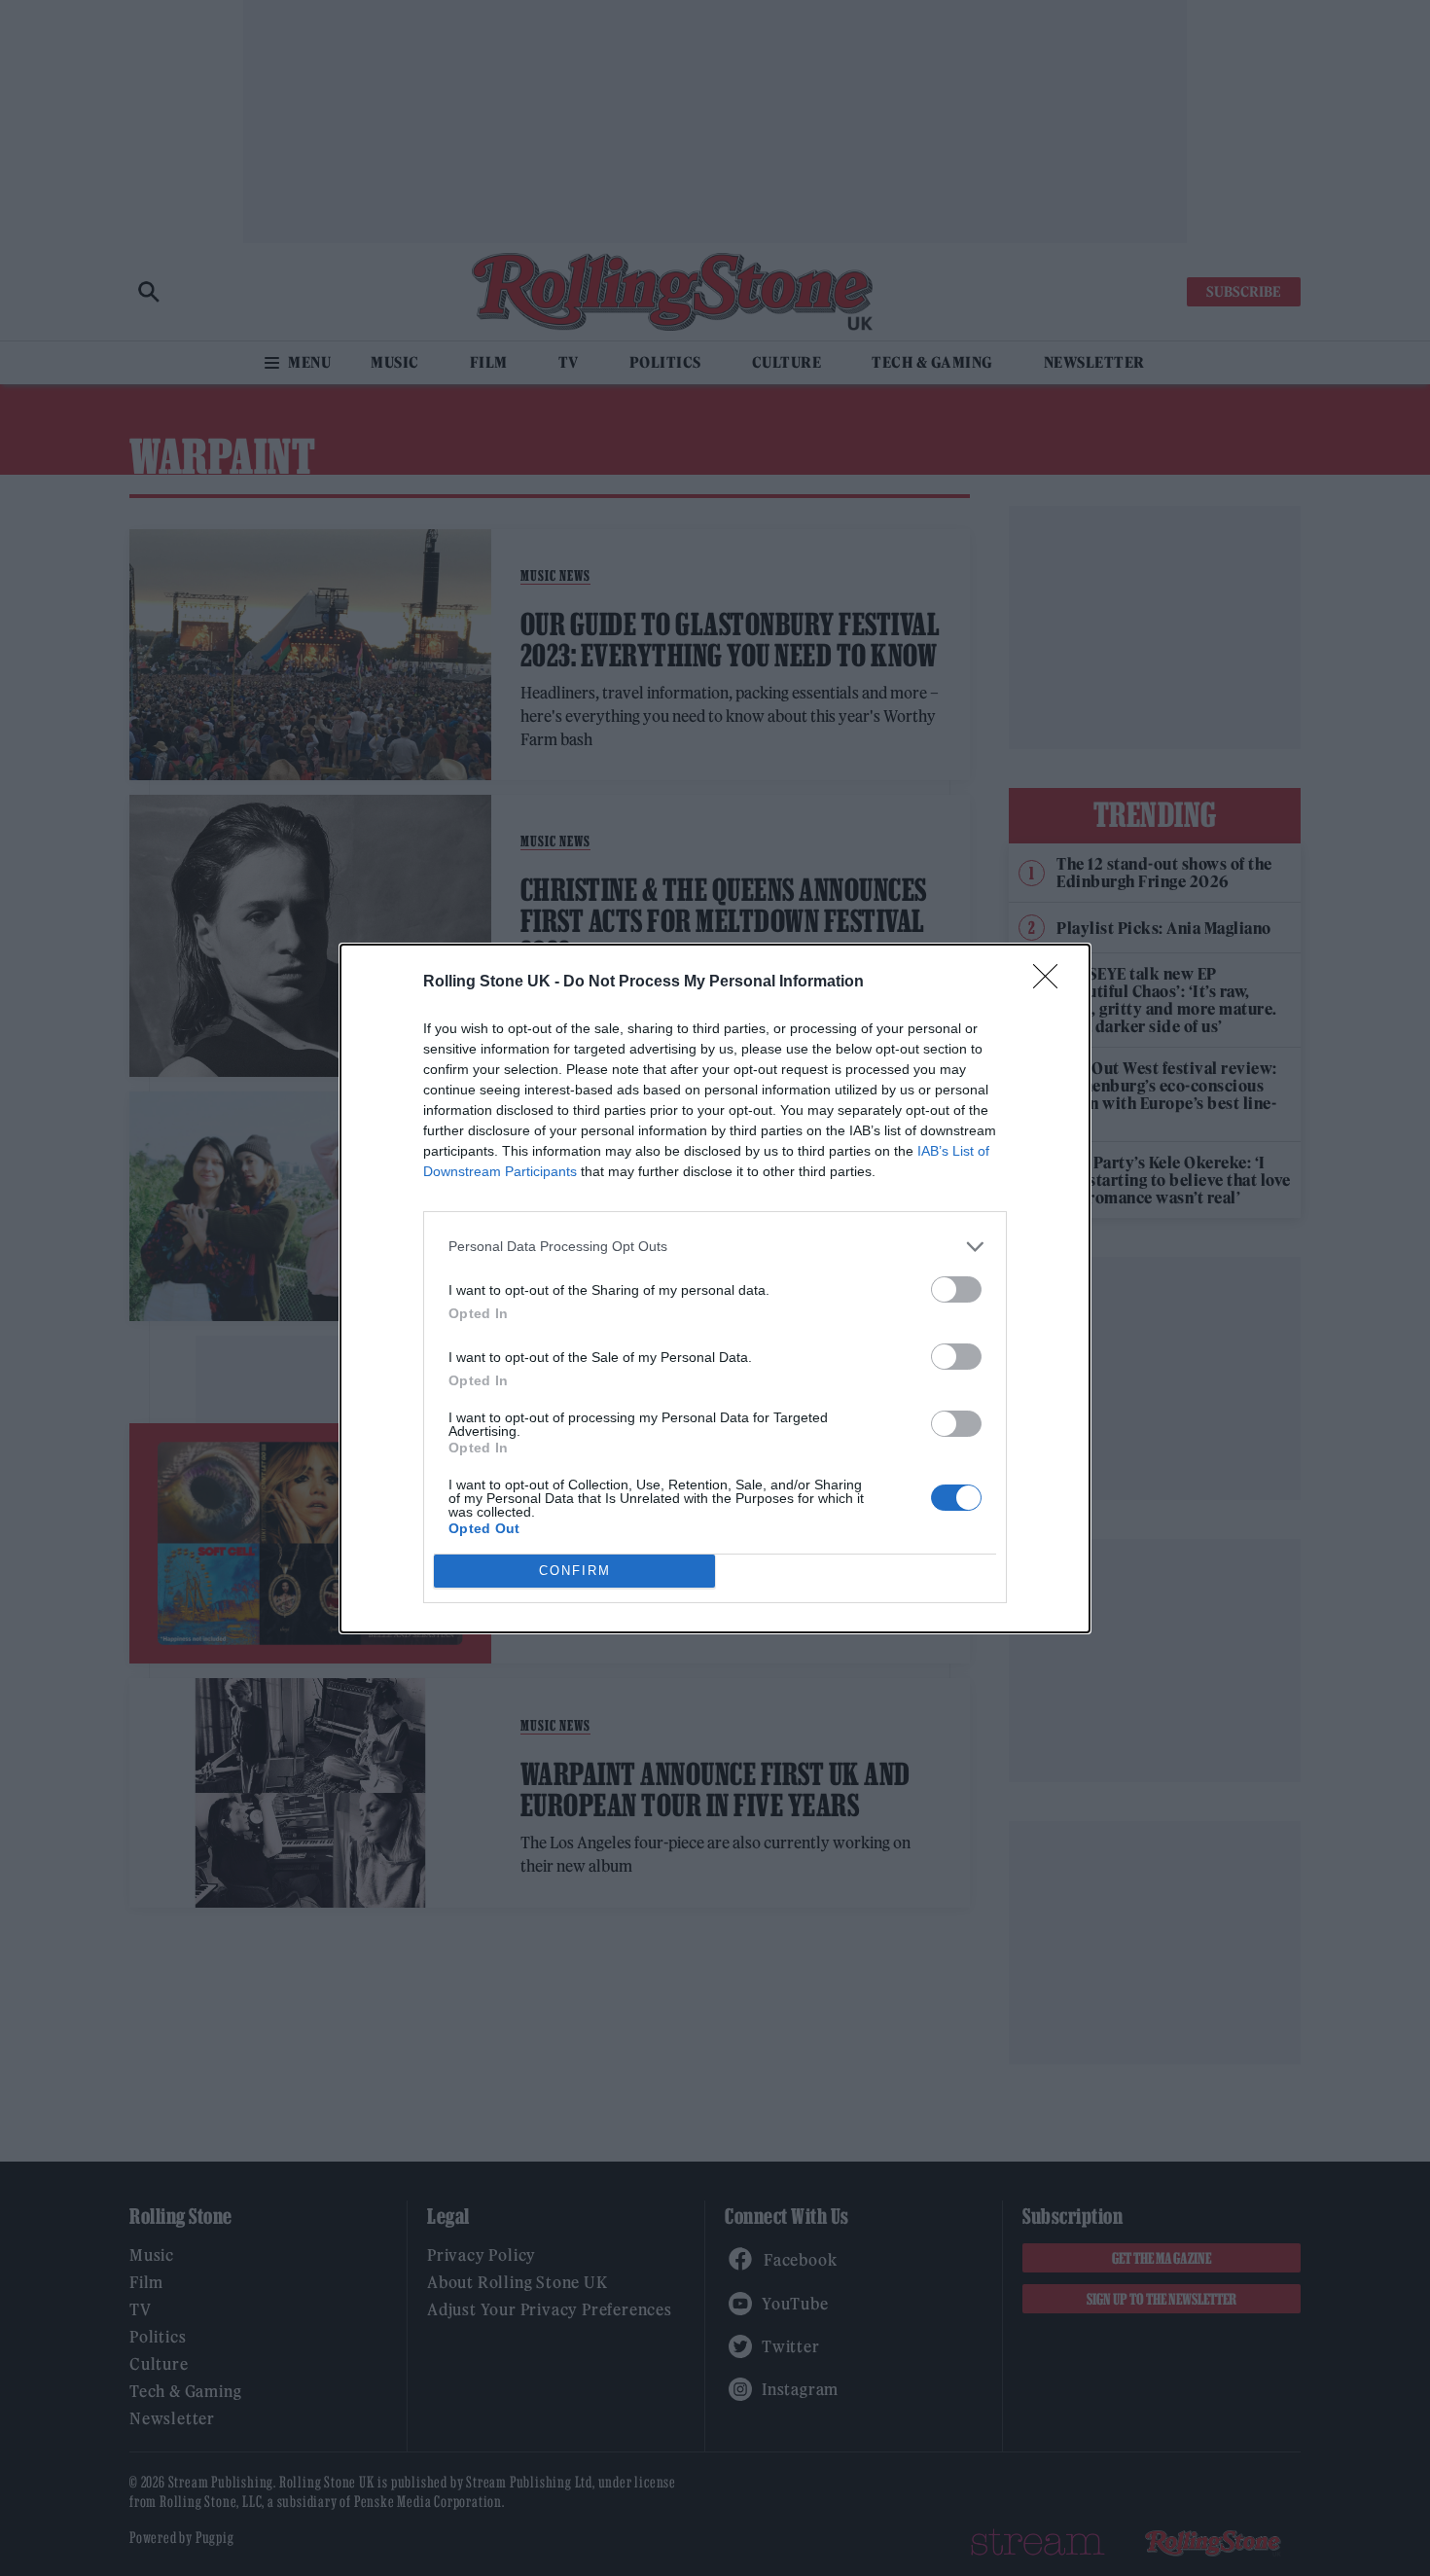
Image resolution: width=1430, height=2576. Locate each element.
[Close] (1052, 983)
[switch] (956, 1289)
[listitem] (715, 1247)
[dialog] (715, 1288)
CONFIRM (575, 1571)
